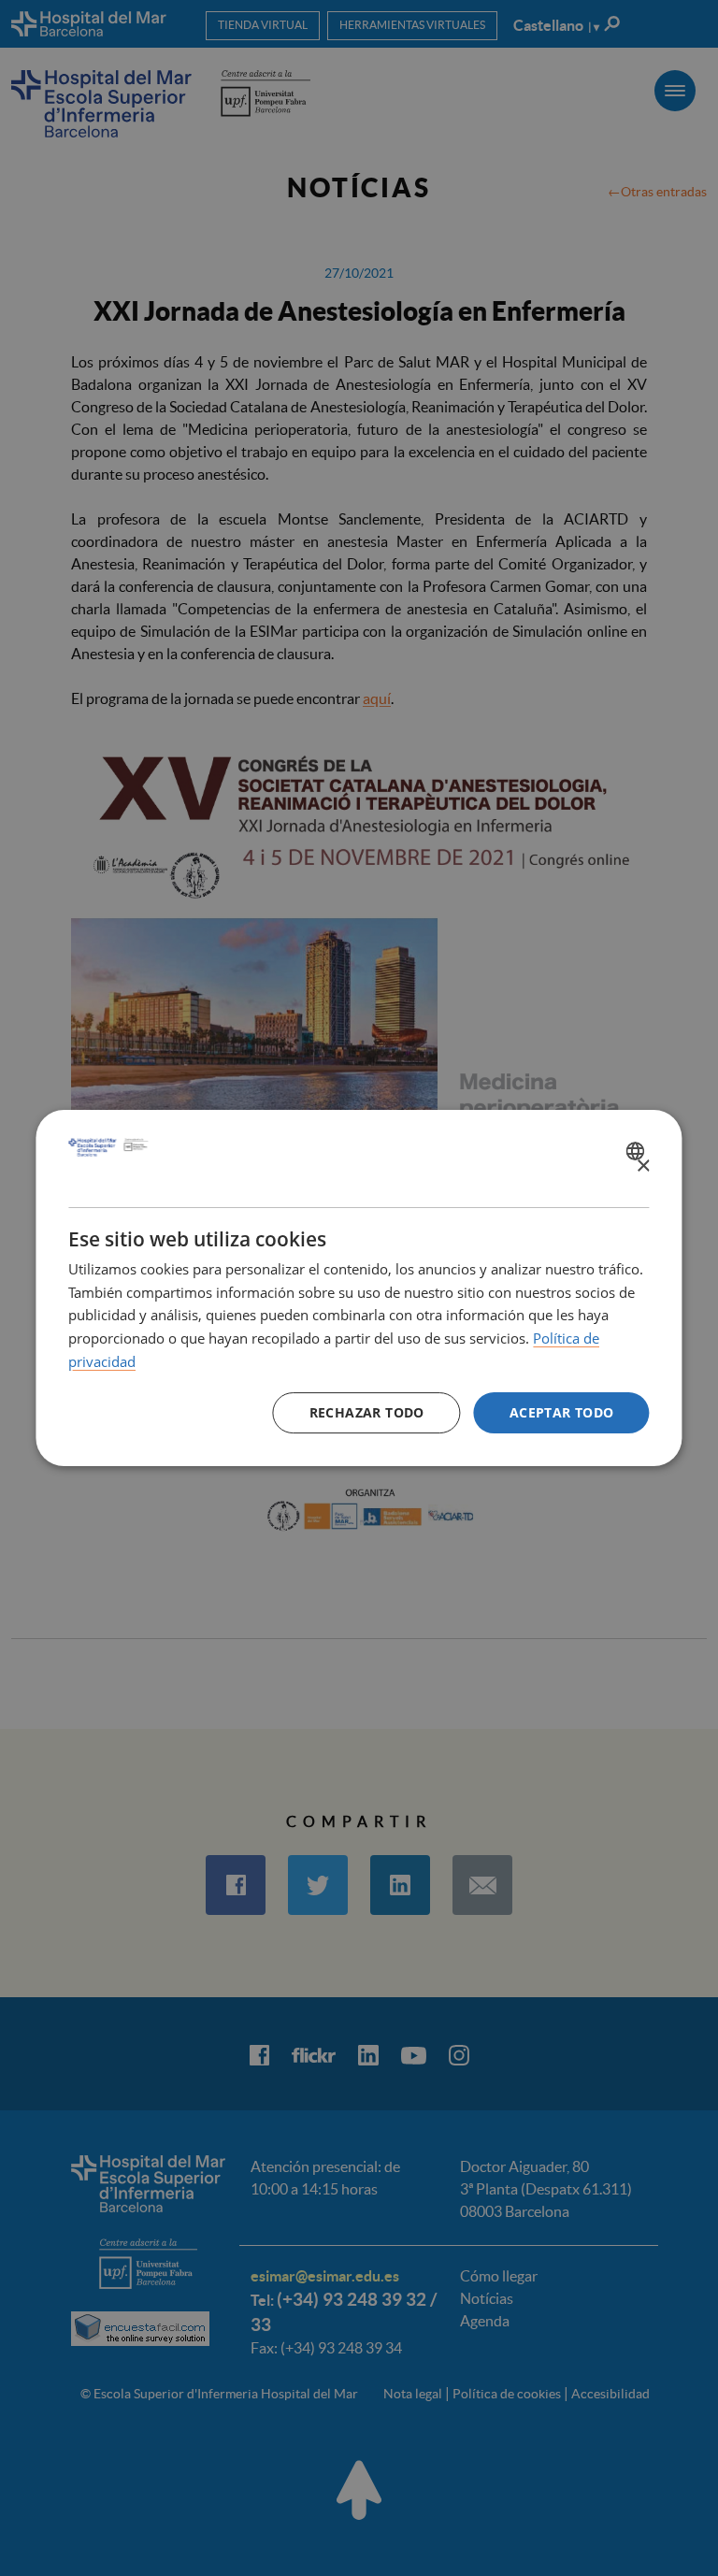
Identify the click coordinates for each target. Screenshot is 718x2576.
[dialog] (359, 1288)
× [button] (643, 1166)
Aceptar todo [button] (562, 1412)
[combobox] (638, 1151)
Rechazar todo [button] (367, 1412)
